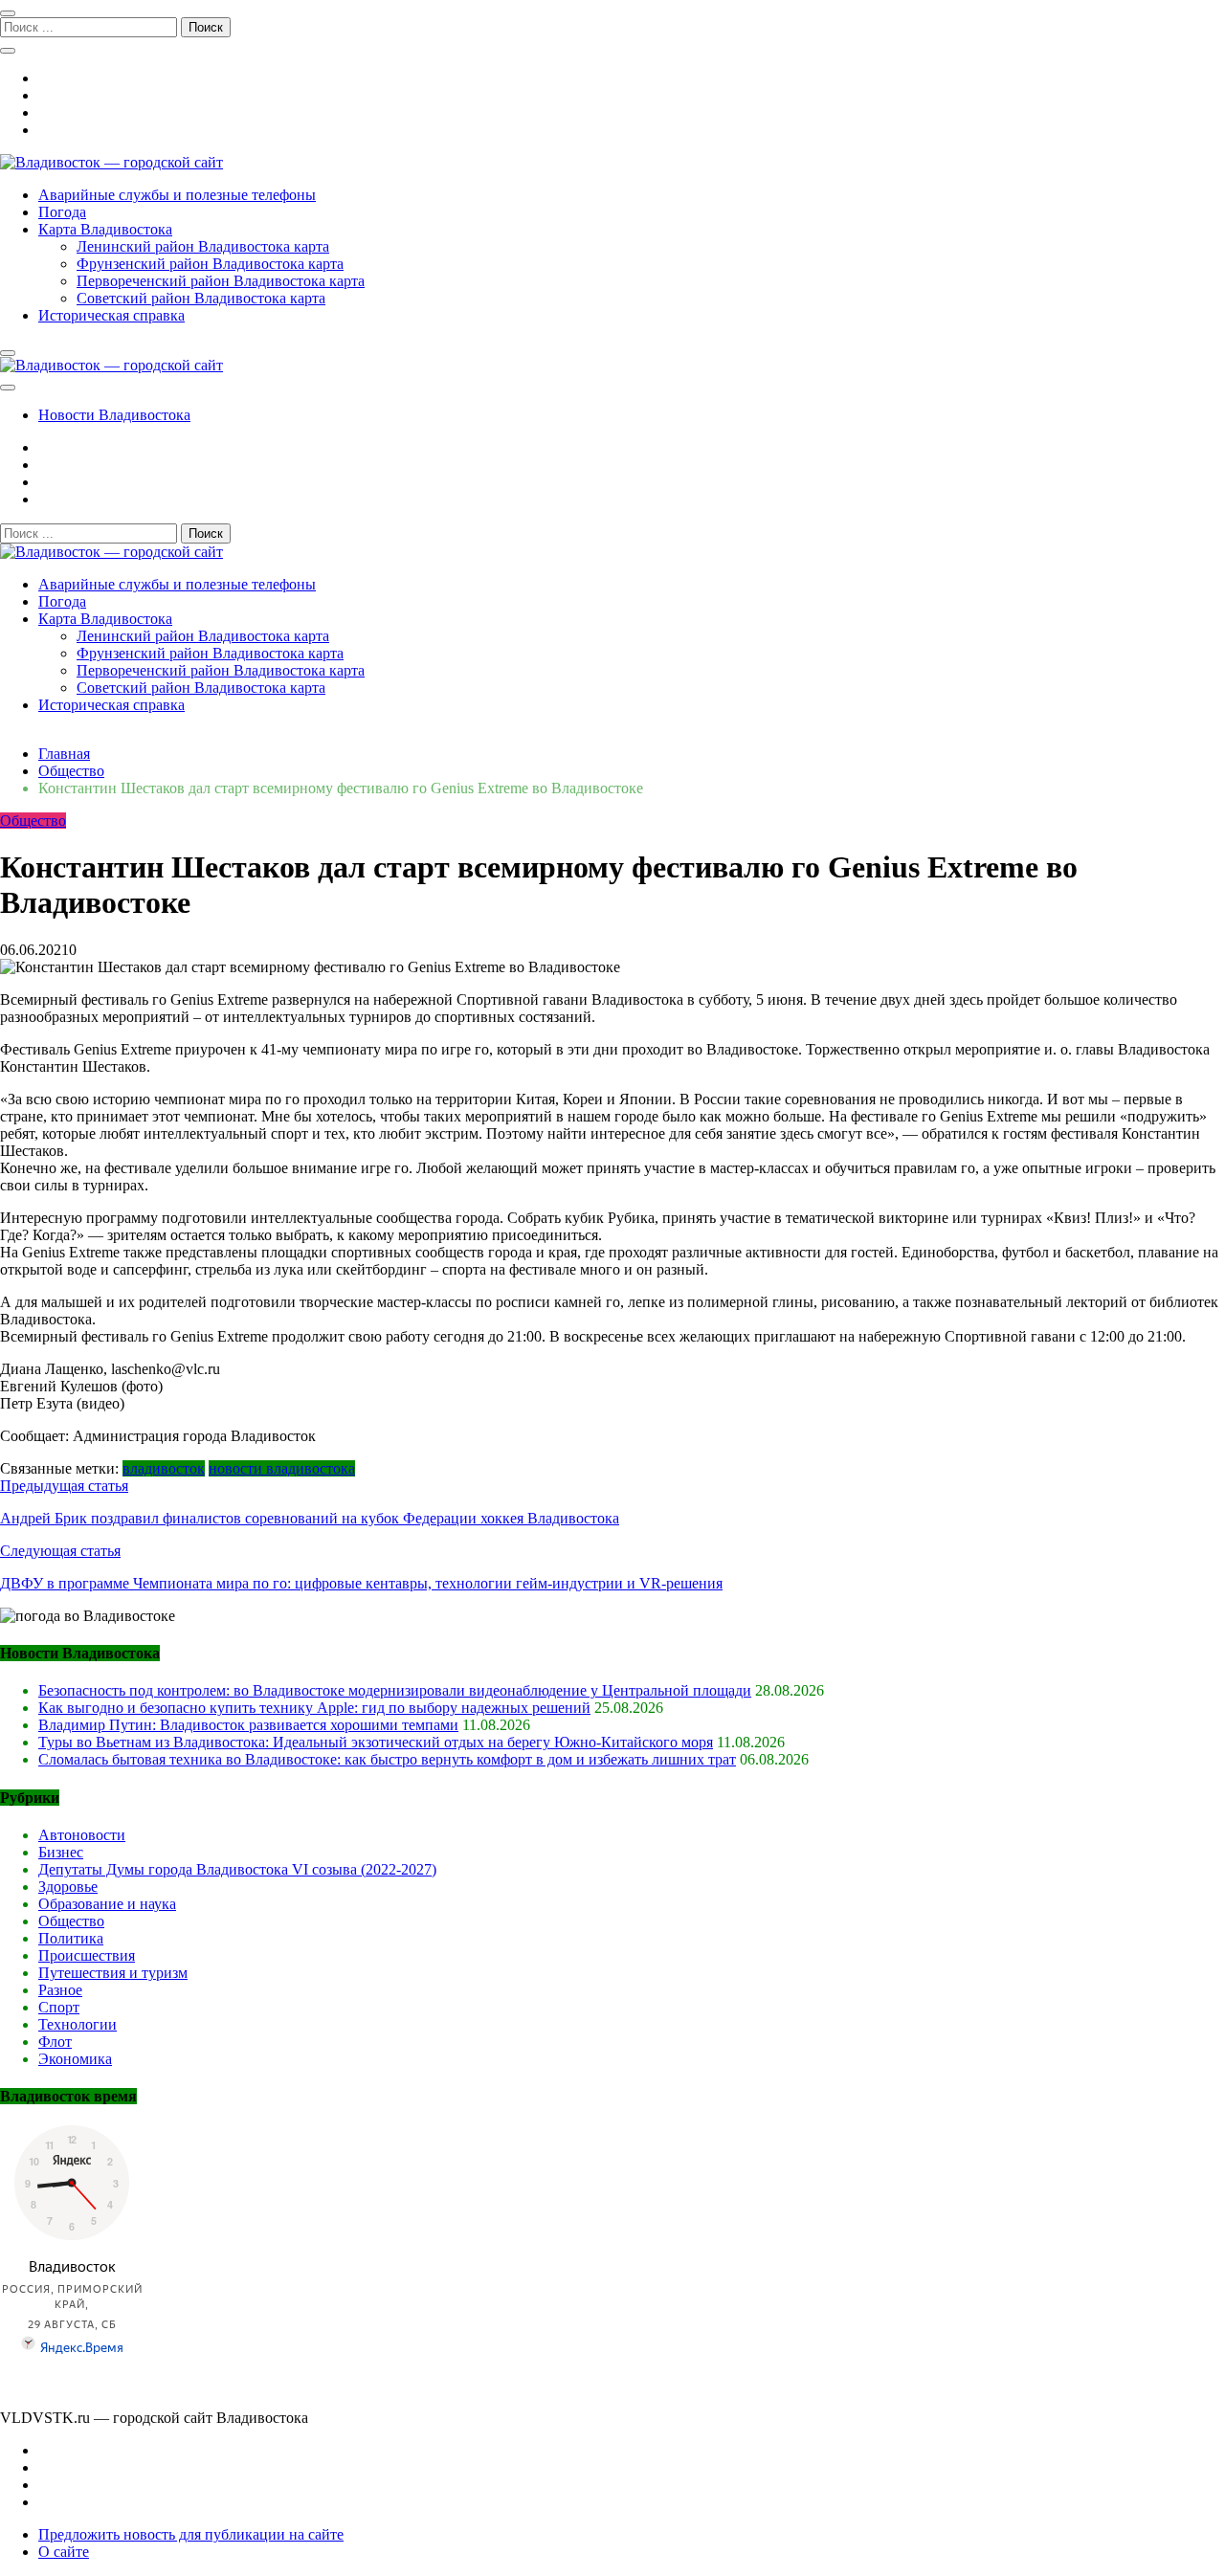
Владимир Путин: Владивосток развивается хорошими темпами (248, 1725)
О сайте (64, 2552)
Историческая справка (111, 315)
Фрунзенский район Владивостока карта (210, 264)
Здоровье (68, 1887)
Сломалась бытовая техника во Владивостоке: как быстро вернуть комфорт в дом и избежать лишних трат (387, 1759)
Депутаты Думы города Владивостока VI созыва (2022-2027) (237, 1869)
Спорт (59, 2007)
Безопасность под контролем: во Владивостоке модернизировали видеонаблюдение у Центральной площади (395, 1690)
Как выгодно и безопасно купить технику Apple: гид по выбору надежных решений (314, 1708)
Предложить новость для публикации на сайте (191, 2534)
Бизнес (61, 1852)
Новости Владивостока (114, 415)
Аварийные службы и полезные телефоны (177, 195)
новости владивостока (282, 1468)
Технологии (78, 2024)
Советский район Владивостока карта (201, 298)
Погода (62, 212)
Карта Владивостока (105, 229)
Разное (60, 1990)
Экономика (75, 2059)
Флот (55, 2042)
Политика (71, 1938)
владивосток (164, 1468)
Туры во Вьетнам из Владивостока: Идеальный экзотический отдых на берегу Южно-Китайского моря (376, 1742)
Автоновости (82, 1835)
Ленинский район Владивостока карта (203, 246)
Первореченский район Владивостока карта (221, 281)
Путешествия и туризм (113, 1973)
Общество (33, 821)
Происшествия (87, 1955)
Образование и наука (107, 1904)
